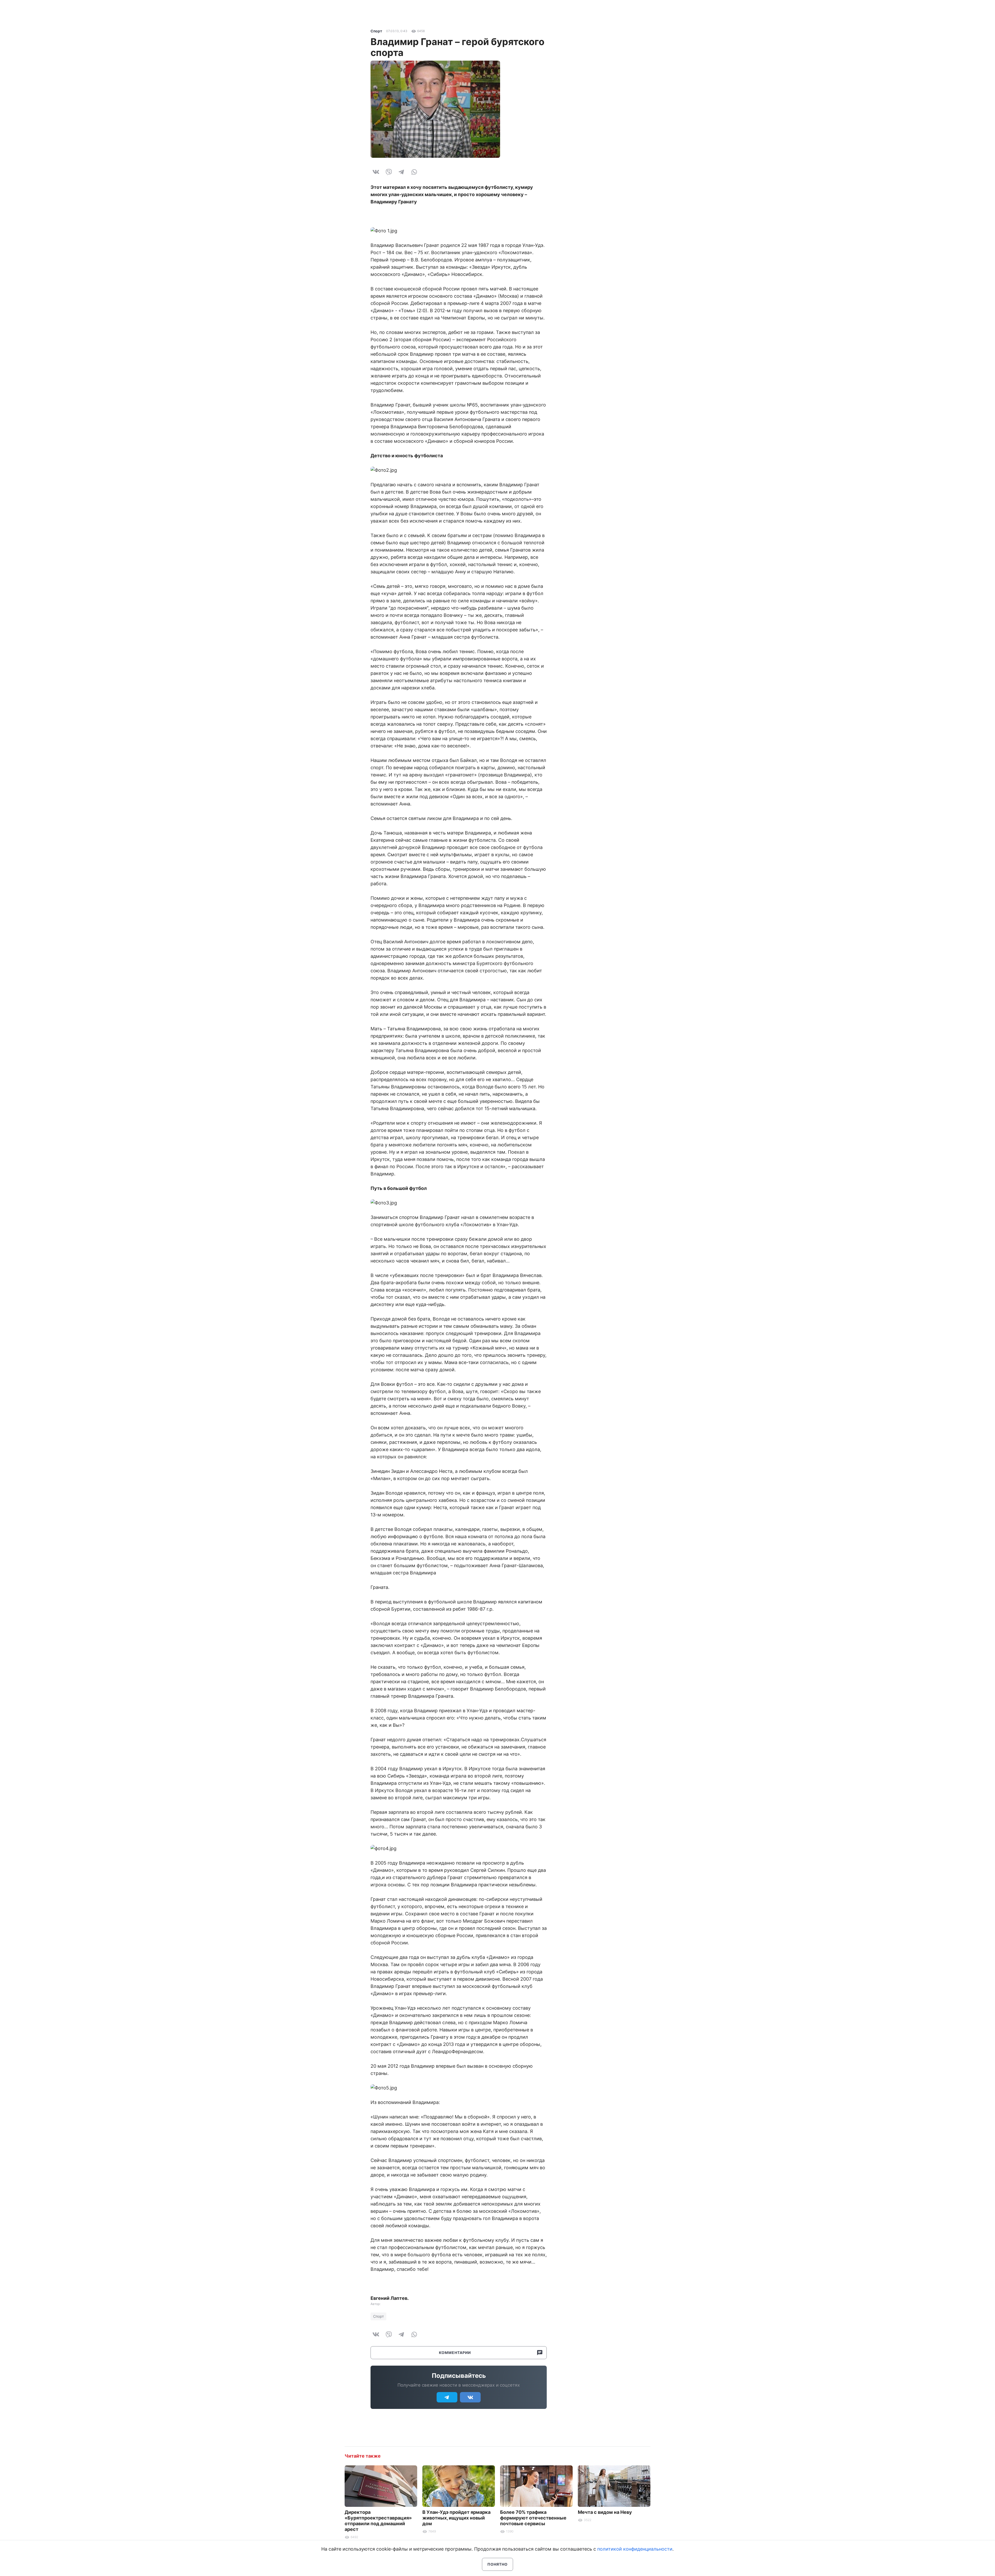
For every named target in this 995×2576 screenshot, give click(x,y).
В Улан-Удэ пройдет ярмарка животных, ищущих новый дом (456, 2518)
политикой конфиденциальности (635, 2549)
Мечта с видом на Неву (605, 2512)
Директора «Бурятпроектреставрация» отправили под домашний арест (378, 2521)
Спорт (376, 31)
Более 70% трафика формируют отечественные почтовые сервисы (533, 2518)
